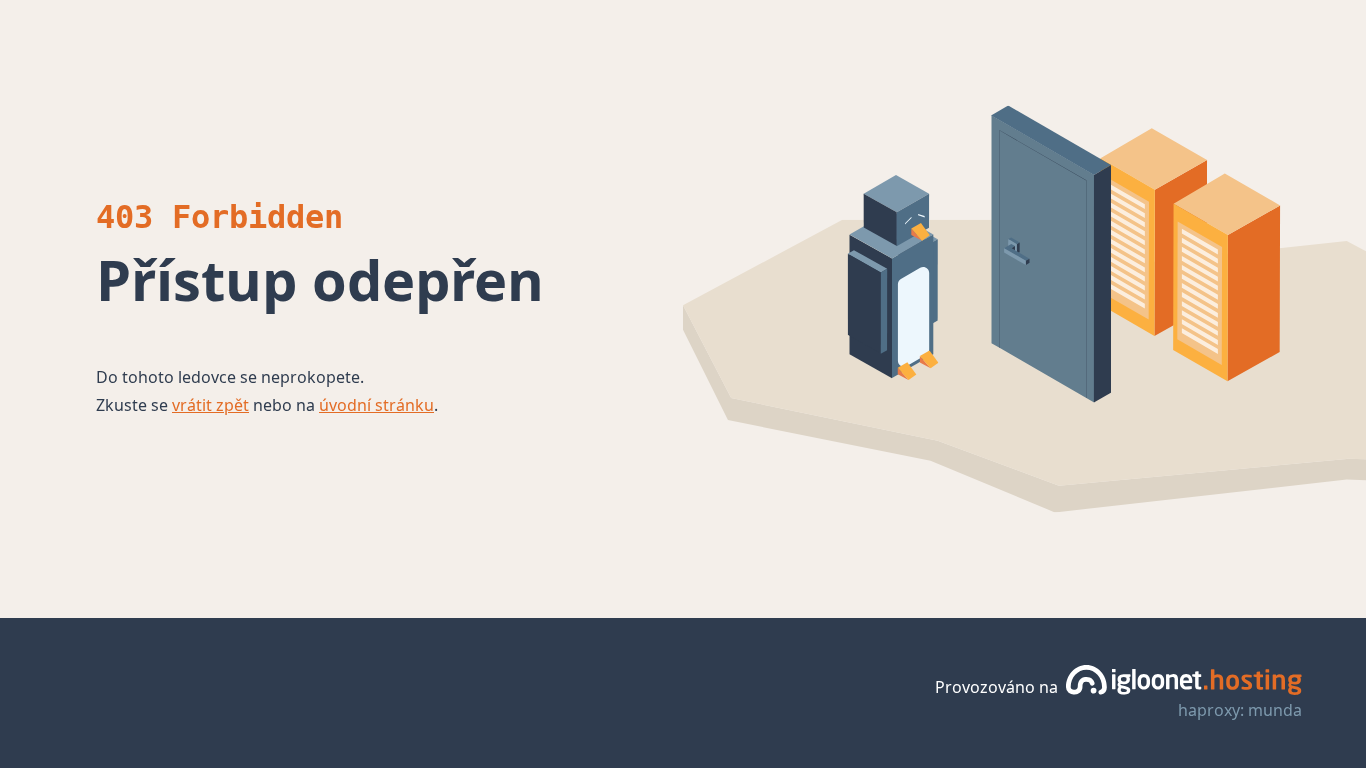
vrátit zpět (210, 405)
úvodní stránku (376, 405)
